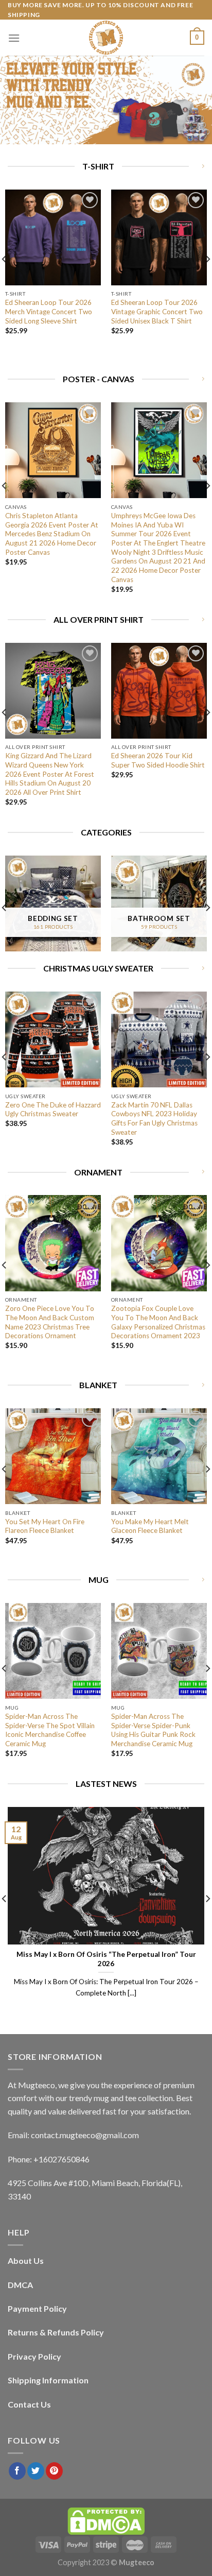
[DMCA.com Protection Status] (106, 2521)
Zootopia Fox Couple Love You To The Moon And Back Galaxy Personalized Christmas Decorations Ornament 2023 (158, 1322)
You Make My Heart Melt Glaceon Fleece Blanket (150, 1526)
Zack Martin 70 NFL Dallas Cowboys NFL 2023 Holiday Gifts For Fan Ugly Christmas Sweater (154, 1119)
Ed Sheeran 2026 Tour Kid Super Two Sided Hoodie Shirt (158, 760)
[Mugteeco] (106, 38)
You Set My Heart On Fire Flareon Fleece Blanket (45, 1526)
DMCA (20, 2285)
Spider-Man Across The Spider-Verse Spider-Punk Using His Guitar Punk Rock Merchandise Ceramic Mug (153, 1730)
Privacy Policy (34, 2356)
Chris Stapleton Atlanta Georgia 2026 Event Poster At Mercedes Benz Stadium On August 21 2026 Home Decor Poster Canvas (52, 534)
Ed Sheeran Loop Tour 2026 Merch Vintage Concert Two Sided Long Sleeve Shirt (49, 311)
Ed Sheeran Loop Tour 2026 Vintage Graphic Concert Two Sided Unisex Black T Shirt (157, 311)
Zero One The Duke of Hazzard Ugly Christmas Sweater (53, 1110)
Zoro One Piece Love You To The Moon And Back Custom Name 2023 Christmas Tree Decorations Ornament (50, 1322)
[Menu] (14, 38)
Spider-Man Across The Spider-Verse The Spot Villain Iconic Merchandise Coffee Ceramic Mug (50, 1730)
